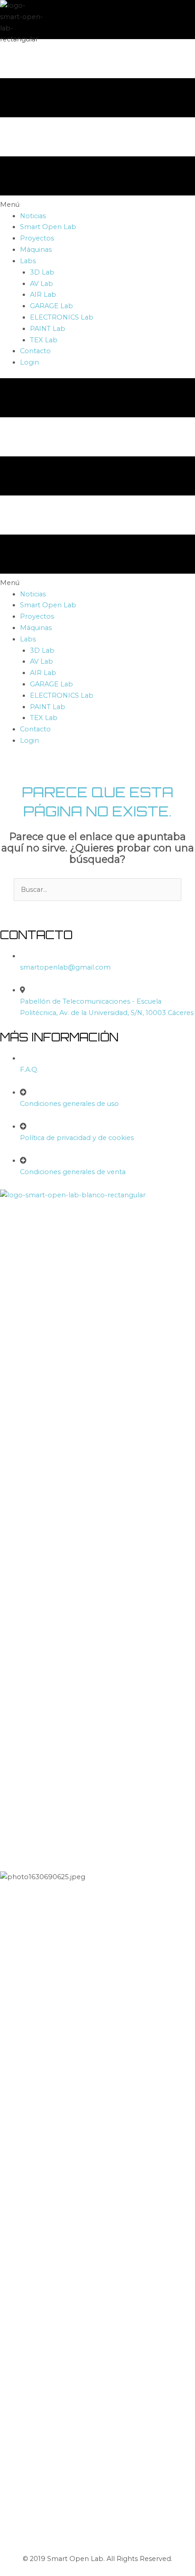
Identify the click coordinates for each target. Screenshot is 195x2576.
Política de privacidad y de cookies (77, 1138)
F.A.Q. (29, 1070)
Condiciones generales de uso (69, 1104)
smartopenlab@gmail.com (65, 967)
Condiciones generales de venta (73, 1172)
